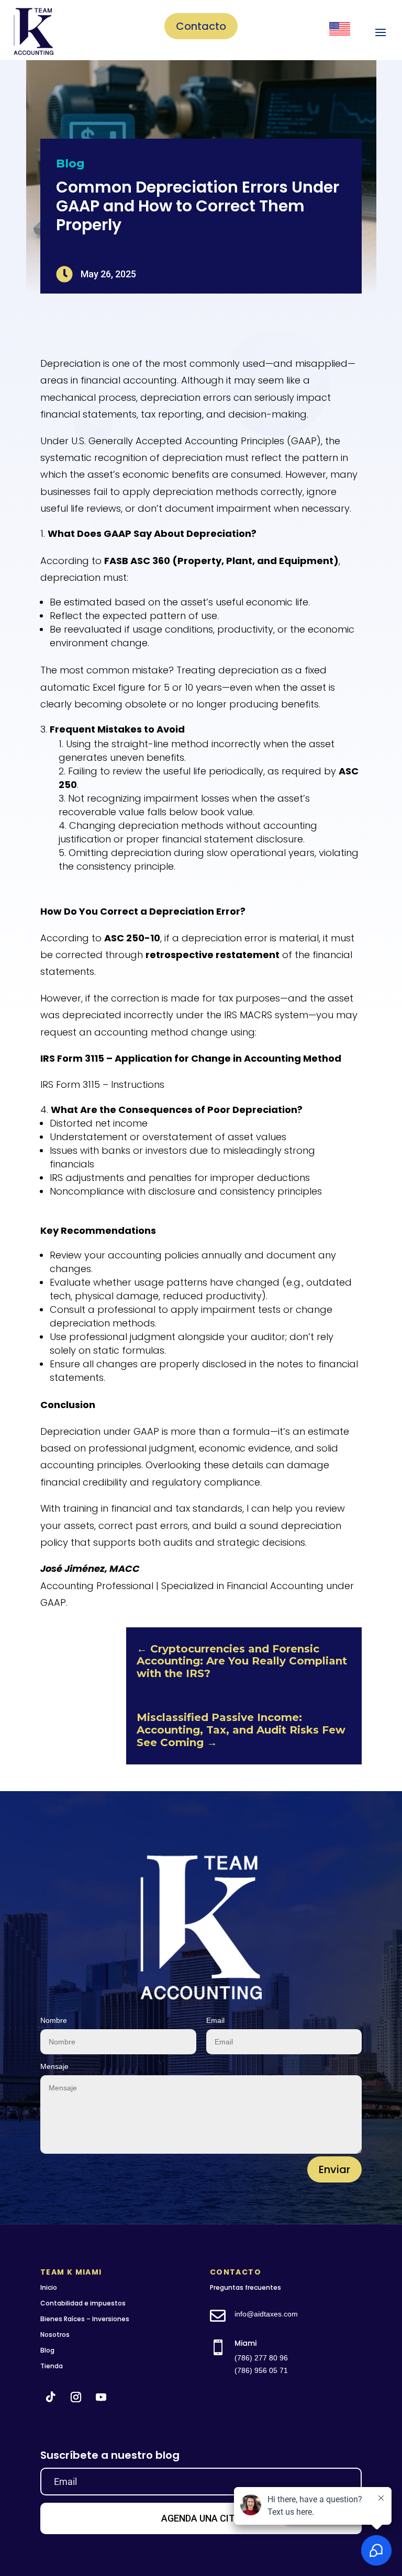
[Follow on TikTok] (51, 2397)
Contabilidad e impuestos (83, 2303)
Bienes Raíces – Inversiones (85, 2319)
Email (215, 2020)
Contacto (201, 26)
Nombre (54, 2020)
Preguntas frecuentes (245, 2287)
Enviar (334, 2169)
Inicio (49, 2287)
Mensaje (54, 2066)
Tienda (52, 2366)
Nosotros (55, 2335)
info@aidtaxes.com (266, 2314)
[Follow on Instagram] (76, 2397)
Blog (70, 164)
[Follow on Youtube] (101, 2397)
